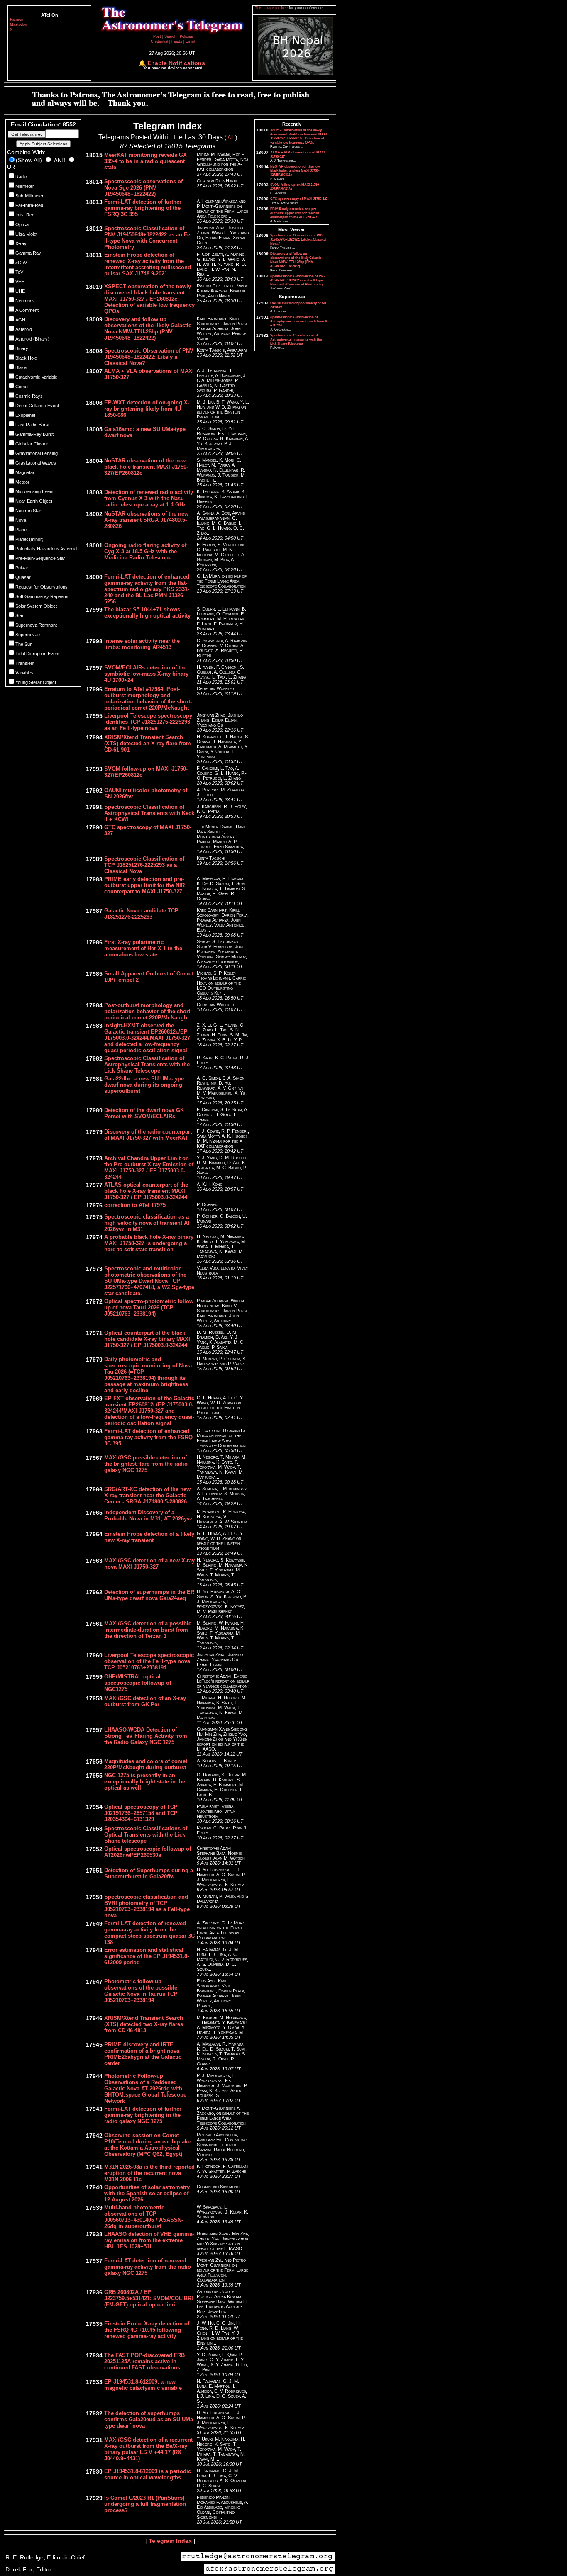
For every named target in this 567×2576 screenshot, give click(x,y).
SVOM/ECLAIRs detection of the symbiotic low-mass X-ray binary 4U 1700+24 (146, 674)
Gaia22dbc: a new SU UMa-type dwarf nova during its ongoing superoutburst (144, 1085)
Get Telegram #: (27, 134)
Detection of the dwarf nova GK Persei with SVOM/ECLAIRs (144, 1113)
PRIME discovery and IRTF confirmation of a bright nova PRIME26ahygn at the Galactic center (143, 2054)
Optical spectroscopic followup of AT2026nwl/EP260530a (148, 1852)
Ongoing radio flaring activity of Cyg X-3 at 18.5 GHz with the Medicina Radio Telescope (145, 551)
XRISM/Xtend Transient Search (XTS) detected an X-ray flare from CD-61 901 (148, 743)
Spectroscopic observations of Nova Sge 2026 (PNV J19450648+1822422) (143, 188)
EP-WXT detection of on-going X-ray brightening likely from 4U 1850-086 (147, 409)
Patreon (17, 19)
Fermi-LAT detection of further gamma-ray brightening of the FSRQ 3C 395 (143, 208)
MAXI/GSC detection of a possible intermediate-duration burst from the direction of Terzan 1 (148, 1630)
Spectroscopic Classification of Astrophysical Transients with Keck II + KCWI (149, 813)
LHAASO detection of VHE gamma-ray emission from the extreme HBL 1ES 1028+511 (149, 2240)
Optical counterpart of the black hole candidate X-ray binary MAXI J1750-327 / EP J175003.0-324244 (147, 1339)
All (231, 137)
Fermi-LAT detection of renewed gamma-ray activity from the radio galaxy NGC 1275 (148, 2267)
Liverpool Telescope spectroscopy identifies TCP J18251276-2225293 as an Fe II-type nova (148, 722)
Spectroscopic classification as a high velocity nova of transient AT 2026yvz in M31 (147, 1223)
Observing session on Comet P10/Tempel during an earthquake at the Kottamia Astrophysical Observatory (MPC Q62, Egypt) (147, 2145)
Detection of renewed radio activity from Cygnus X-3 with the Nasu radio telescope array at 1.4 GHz (149, 498)
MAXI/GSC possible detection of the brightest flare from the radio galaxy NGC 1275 (146, 1464)
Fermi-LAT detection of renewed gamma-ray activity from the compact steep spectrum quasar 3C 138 (149, 1933)
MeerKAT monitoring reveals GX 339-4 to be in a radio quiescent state (145, 161)
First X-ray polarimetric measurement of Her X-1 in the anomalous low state (143, 948)
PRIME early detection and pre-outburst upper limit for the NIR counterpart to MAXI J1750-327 (144, 885)
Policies (186, 36)
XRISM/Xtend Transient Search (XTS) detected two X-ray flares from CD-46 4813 (144, 2024)
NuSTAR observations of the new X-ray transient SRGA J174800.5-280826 (146, 520)
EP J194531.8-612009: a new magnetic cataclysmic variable (143, 2385)
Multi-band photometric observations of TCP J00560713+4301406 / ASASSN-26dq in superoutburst (144, 2217)
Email (190, 41)
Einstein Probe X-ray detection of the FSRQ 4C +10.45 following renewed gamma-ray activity (147, 2330)
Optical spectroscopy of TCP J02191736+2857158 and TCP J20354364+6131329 (141, 1813)
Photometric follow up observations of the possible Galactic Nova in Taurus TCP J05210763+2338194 (141, 1991)
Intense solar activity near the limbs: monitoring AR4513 (142, 644)
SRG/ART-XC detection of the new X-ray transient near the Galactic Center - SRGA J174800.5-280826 (147, 1495)
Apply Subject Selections (43, 144)
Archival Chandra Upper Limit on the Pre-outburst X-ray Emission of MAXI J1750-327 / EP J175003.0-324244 (149, 1168)
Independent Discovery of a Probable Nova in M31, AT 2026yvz (148, 1515)
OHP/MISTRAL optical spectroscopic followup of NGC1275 (138, 1683)
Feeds (177, 41)
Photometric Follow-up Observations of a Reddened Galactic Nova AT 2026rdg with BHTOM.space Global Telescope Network (145, 2088)
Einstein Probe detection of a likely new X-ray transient (149, 1537)
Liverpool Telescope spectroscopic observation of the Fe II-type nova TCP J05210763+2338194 (149, 1661)
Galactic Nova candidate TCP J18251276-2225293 (141, 914)
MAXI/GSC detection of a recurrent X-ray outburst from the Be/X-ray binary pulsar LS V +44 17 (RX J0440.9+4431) (148, 2449)
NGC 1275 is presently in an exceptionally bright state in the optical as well (145, 1782)
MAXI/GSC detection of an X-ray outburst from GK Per (145, 1701)
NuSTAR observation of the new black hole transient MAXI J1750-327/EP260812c (146, 467)
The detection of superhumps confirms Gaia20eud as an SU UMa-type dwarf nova (149, 2419)
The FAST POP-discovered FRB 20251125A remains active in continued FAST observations (144, 2361)
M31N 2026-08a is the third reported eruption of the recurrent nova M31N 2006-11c (149, 2173)
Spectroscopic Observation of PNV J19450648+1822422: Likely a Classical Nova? (149, 357)
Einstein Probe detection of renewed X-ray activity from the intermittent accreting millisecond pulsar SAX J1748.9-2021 (148, 264)
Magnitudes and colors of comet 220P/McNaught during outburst (146, 1764)
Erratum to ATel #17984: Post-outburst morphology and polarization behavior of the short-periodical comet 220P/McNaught (148, 698)
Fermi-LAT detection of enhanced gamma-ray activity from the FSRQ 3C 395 (148, 1437)
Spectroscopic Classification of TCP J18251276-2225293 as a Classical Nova (144, 865)
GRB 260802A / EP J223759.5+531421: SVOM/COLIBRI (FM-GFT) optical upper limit (149, 2298)
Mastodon (18, 24)
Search (171, 36)
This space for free (272, 8)
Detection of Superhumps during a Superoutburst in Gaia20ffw (149, 1873)
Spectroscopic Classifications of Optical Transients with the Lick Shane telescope (146, 1835)
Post (158, 36)
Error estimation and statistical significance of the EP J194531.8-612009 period (147, 1956)
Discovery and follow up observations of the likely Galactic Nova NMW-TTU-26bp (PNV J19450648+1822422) (148, 328)
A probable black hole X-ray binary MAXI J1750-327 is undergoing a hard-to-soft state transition (149, 1243)
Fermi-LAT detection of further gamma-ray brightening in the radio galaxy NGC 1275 (143, 2115)
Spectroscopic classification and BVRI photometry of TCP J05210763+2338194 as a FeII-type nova (147, 1906)
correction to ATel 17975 (135, 1205)
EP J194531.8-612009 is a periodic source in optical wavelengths (148, 2474)
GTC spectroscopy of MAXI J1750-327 (299, 199)
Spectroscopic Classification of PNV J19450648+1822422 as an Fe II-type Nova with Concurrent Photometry (147, 238)
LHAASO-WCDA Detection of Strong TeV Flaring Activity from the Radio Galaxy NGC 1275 (146, 1736)
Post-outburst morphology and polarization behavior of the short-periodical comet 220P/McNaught (148, 1011)
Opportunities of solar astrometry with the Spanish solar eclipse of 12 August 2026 (147, 2193)
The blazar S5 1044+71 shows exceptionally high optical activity (147, 613)
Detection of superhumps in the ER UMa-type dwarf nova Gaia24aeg (149, 1595)
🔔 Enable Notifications (172, 63)
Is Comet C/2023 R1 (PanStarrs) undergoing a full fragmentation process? (145, 2504)
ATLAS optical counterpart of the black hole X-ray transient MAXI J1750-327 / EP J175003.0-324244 (146, 1191)
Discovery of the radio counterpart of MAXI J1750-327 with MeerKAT (148, 1135)
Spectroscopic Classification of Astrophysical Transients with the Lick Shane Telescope (147, 1064)
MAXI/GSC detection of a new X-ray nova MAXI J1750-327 (149, 1564)
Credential (160, 41)
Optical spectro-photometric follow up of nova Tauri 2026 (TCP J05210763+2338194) (149, 1307)
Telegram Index (170, 2541)
